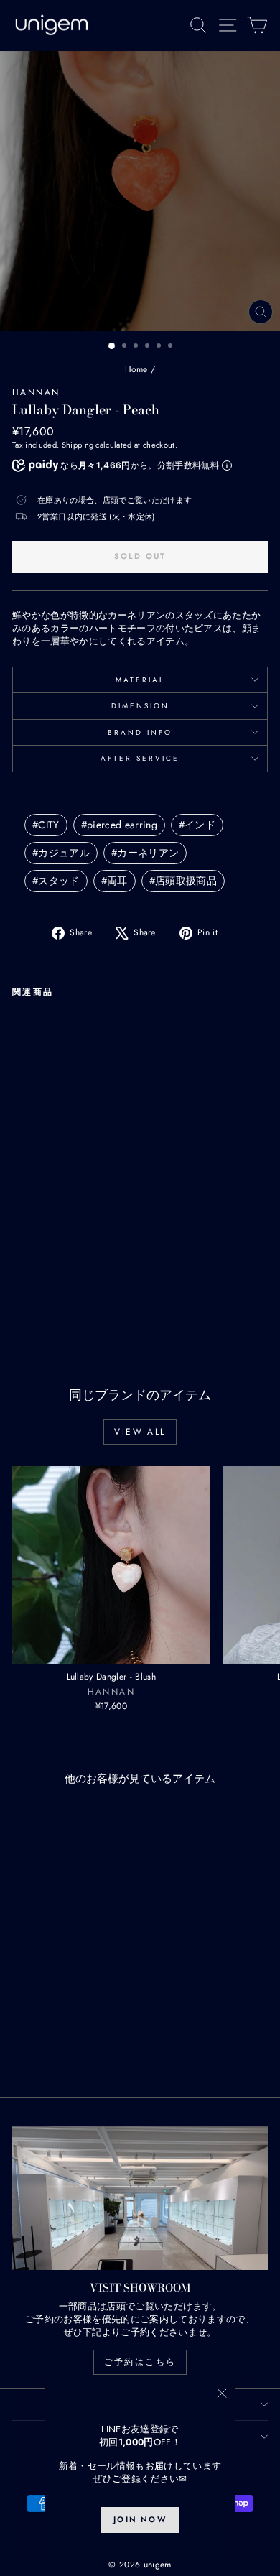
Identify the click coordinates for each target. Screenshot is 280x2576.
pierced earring (119, 825)
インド (197, 825)
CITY (46, 825)
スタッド (56, 881)
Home (136, 369)
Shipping (78, 445)
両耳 (115, 881)
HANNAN (36, 392)
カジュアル (61, 853)
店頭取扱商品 (183, 881)
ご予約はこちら (140, 2362)
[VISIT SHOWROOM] (140, 2198)
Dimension (140, 706)
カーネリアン (145, 853)
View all (140, 1432)
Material (140, 680)
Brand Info (140, 732)
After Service (140, 758)
